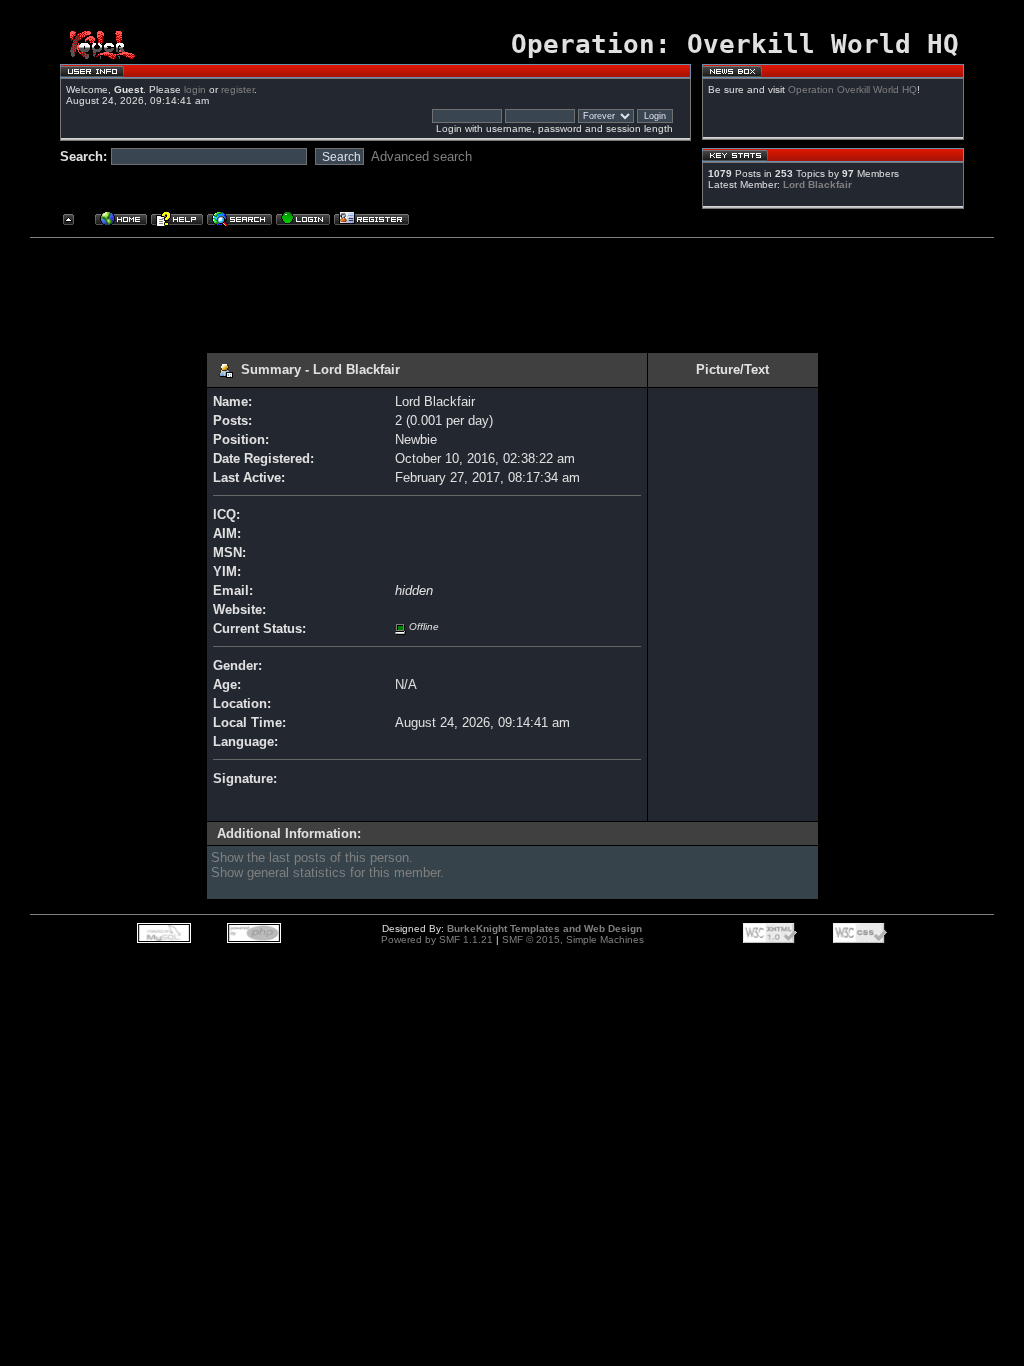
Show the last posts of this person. (312, 857)
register (237, 89)
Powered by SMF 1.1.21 (437, 939)
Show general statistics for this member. (327, 872)
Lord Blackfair (817, 184)
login (195, 89)
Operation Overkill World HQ (852, 89)
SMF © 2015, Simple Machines (573, 939)
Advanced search (421, 156)
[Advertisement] (504, 288)
